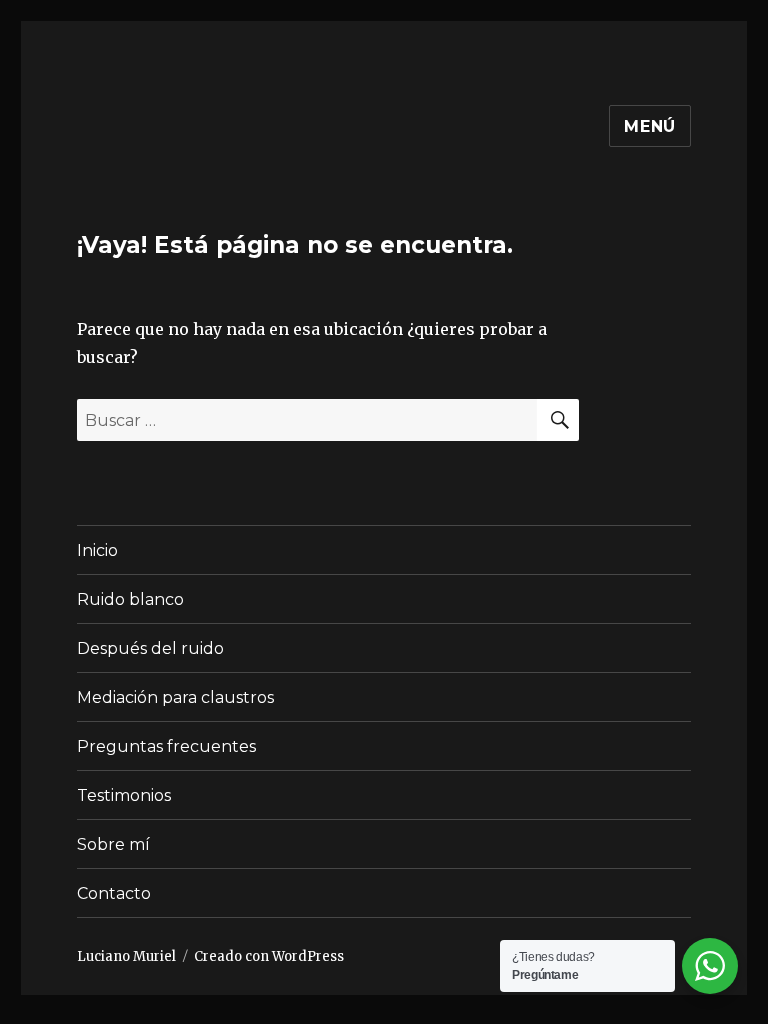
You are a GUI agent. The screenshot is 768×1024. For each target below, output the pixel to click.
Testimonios (124, 795)
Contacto (114, 893)
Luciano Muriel (126, 956)
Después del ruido (150, 648)
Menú (650, 126)
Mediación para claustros (175, 697)
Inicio (97, 550)
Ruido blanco (130, 599)
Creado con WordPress (269, 956)
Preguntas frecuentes (166, 746)
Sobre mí (113, 844)
